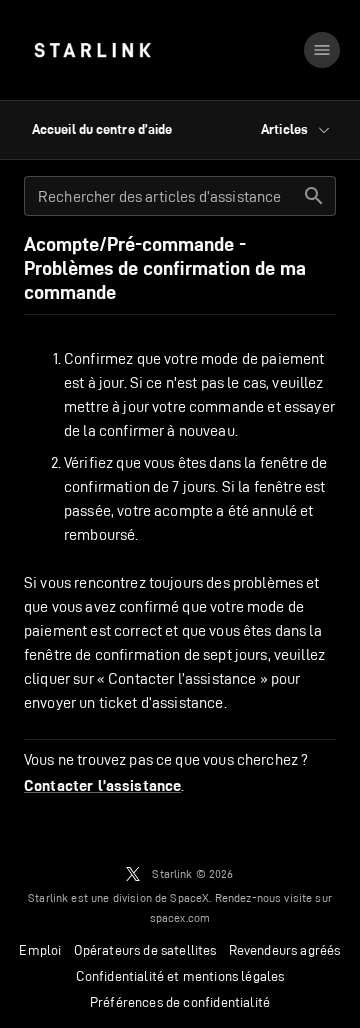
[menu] (322, 50)
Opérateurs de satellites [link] (145, 950)
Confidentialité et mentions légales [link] (180, 976)
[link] (92, 50)
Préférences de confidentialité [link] (180, 1002)
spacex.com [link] (180, 917)
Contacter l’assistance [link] (102, 786)
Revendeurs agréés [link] (285, 950)
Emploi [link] (40, 950)
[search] (314, 196)
